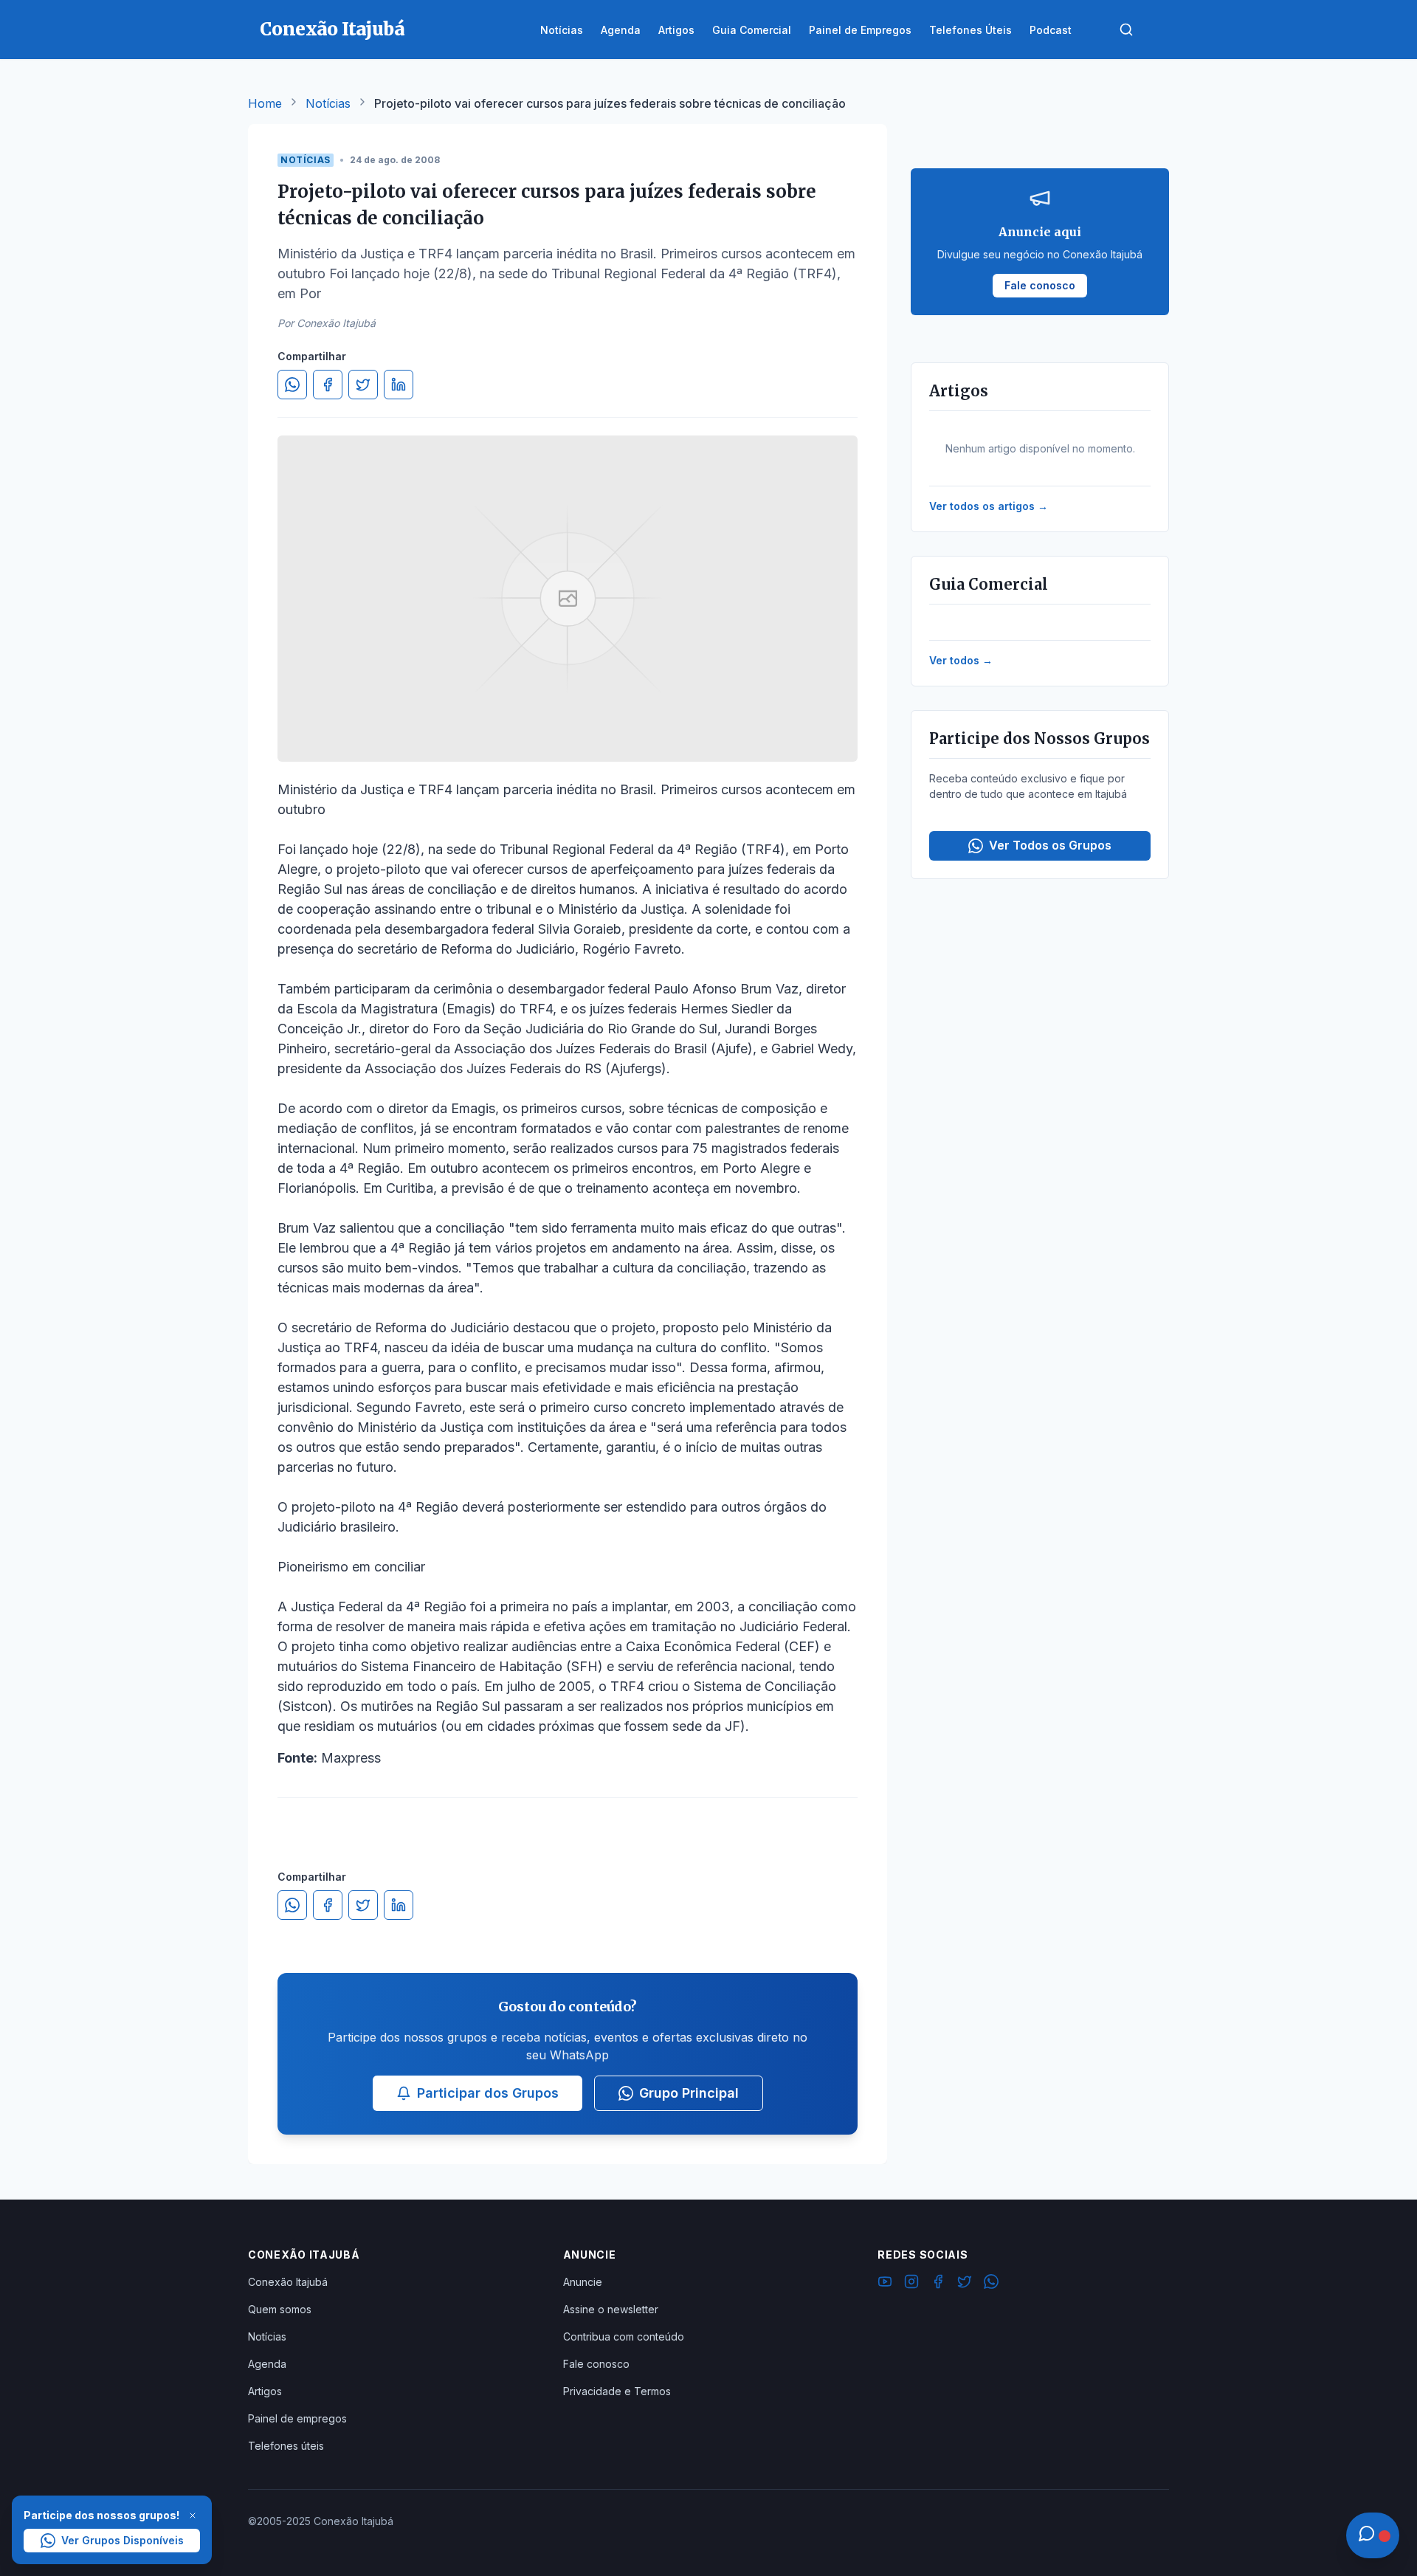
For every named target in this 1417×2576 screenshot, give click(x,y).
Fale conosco (596, 2364)
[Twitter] (965, 2284)
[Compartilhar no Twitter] (363, 385)
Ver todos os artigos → (989, 506)
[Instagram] (911, 2284)
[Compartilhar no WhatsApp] (292, 385)
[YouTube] (885, 2284)
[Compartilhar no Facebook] (328, 385)
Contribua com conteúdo (624, 2336)
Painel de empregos (297, 2418)
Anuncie (583, 2282)
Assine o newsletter (611, 2309)
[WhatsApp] (991, 2284)
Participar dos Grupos (488, 2093)
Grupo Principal (689, 2093)
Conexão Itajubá (288, 2282)
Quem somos (280, 2309)
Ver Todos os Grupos (1050, 845)
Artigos (265, 2391)
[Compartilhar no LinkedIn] (399, 385)
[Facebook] (938, 2284)
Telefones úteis (286, 2446)
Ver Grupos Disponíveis (123, 2540)
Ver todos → (961, 660)
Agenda (267, 2364)
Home (265, 103)
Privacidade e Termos (617, 2391)
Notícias (328, 103)
